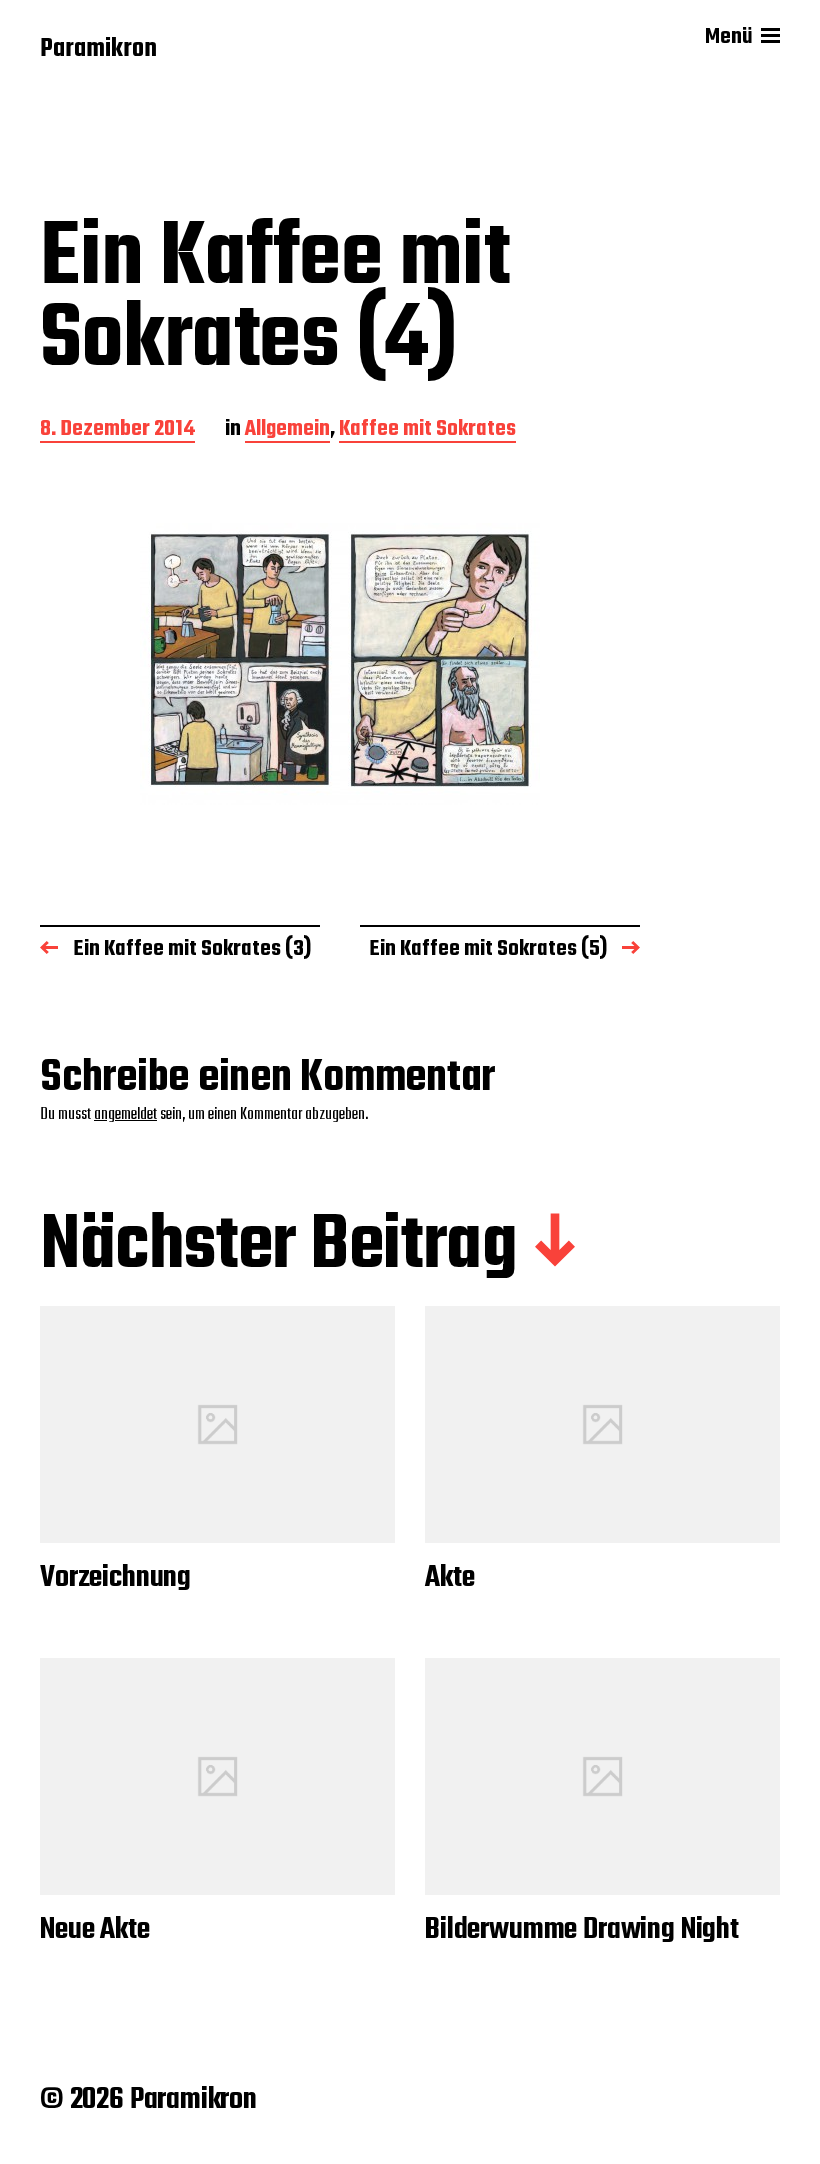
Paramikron (98, 50)
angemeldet (125, 1115)
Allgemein (287, 430)
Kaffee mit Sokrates (427, 430)
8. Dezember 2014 (117, 430)
